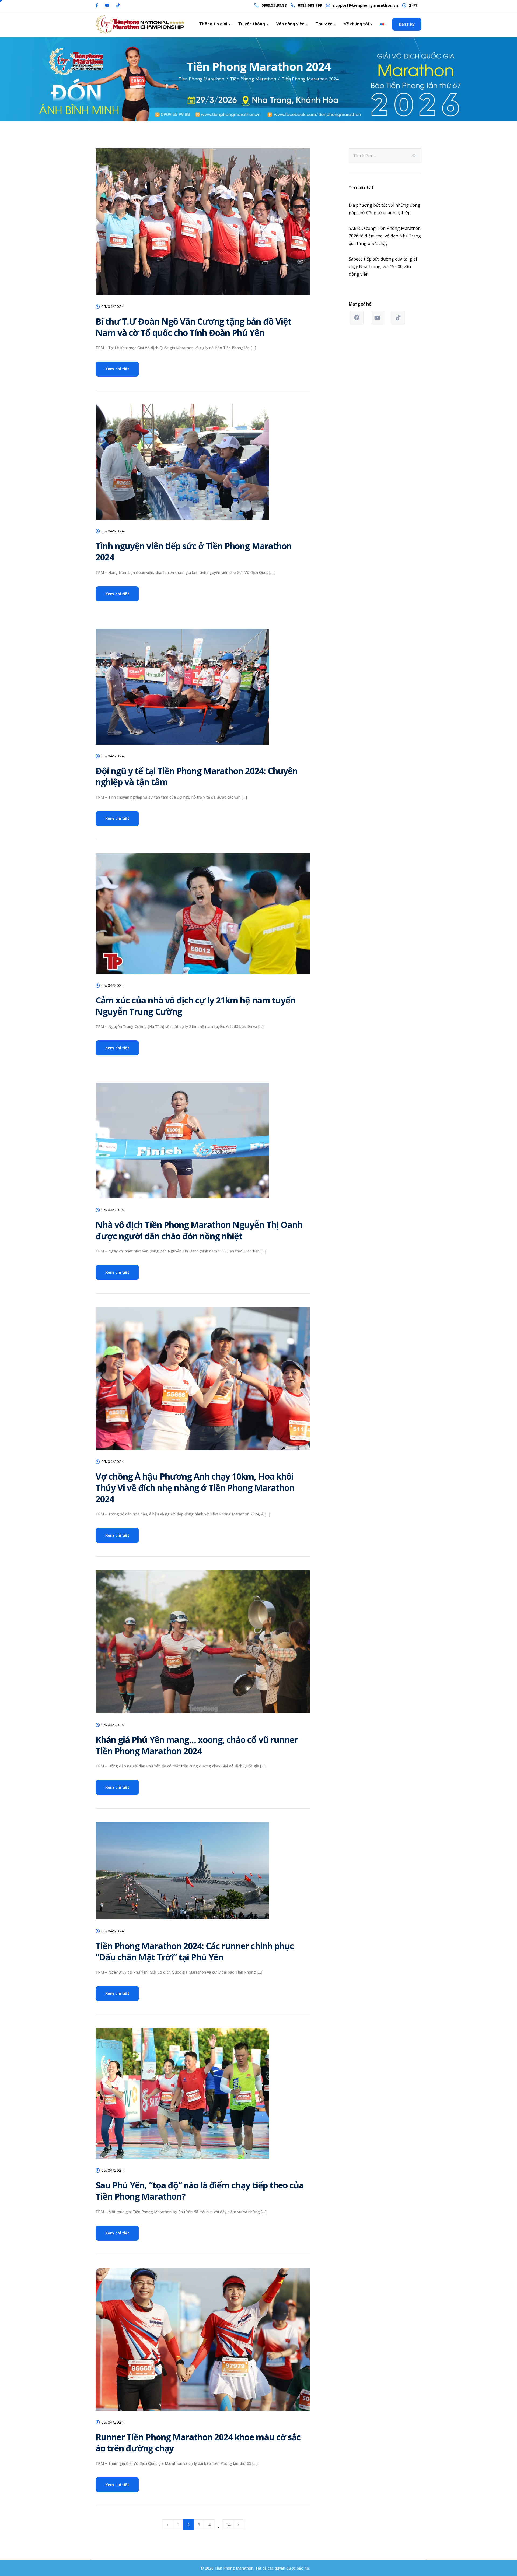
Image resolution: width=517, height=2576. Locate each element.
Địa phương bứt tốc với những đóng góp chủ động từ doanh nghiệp (385, 209)
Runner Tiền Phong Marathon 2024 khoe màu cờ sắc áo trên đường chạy (198, 2443)
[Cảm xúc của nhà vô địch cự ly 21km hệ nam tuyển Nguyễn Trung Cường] (203, 918)
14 (228, 2525)
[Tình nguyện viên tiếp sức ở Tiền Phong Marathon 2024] (182, 466)
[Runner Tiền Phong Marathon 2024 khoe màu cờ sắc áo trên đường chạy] (203, 2343)
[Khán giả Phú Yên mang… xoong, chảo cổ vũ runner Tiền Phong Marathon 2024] (203, 1646)
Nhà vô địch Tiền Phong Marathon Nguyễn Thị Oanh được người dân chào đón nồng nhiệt (199, 1230)
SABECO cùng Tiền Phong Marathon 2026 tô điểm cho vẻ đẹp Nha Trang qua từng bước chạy (385, 236)
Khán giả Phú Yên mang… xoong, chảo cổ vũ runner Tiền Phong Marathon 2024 (197, 1745)
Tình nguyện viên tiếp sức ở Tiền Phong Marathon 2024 (194, 551)
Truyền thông (252, 24)
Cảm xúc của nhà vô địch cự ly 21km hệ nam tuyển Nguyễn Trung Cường (195, 1006)
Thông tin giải (213, 24)
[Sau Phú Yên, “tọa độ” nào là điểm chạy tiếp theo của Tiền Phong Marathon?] (182, 2098)
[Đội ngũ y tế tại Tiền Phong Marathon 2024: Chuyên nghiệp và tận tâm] (182, 691)
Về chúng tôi (356, 24)
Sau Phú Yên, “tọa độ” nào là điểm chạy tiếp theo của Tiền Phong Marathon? (200, 2191)
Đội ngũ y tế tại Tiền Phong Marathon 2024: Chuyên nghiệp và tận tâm (197, 776)
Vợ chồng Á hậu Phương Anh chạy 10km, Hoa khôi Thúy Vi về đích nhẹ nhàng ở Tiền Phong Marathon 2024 (195, 1487)
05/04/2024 (113, 307)
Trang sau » (239, 2525)
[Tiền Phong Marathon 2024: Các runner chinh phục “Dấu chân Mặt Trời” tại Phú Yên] (182, 1875)
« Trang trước (167, 2525)
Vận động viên (290, 24)
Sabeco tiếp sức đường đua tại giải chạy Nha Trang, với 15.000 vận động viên (383, 266)
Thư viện (324, 24)
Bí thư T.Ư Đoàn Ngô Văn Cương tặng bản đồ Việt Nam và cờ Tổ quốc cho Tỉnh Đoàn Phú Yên (193, 327)
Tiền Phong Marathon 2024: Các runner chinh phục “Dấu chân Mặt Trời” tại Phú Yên (195, 1951)
